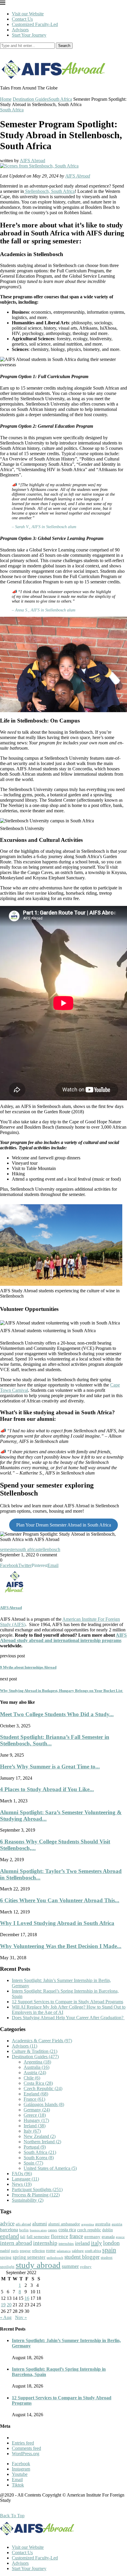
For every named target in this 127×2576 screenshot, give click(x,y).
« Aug (6, 2317)
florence (60, 2236)
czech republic (89, 2230)
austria (117, 2224)
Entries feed (23, 2443)
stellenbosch (49, 1549)
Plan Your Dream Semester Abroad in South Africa (64, 1525)
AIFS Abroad (32, 161)
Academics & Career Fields (42, 2041)
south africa (27, 1549)
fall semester (38, 2236)
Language (25, 2179)
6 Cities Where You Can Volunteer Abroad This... (60, 1900)
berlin (24, 2230)
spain (109, 2250)
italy (96, 2243)
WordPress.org (26, 2454)
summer (70, 2266)
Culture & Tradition (35, 2051)
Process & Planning (36, 2195)
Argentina (37, 2062)
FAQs (22, 2174)
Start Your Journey (29, 35)
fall (23, 2237)
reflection (38, 2251)
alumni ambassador (64, 2224)
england (9, 2236)
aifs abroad (23, 2224)
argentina (88, 2224)
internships (66, 2244)
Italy (32, 2131)
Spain (33, 2163)
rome (51, 2250)
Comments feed (26, 2448)
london (111, 2243)
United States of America (50, 2168)
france (76, 2236)
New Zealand (40, 2136)
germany (92, 2237)
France (34, 2099)
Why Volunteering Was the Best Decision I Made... (61, 1946)
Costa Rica (38, 2083)
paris (15, 2251)
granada (108, 2237)
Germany (37, 2110)
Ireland (35, 2126)
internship (45, 2243)
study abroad (38, 2265)
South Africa (60, 99)
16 (27, 2298)
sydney (86, 2267)
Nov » (21, 2317)
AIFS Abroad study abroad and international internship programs (63, 1638)
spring (6, 2257)
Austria (35, 2073)
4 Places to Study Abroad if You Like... (47, 1789)
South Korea (39, 2158)
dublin (108, 2230)
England (36, 2094)
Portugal (35, 2147)
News (22, 2184)
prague (25, 2251)
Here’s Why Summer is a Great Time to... (50, 1767)
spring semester (29, 2257)
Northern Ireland (42, 2142)
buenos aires (38, 2230)
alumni (40, 2224)
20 (9, 2305)
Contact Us (22, 19)
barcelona (9, 2230)
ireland (82, 2243)
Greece (35, 2115)
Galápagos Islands (44, 2104)
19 (3, 2305)
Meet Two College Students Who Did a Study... (57, 1714)
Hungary (36, 2120)
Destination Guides (31, 99)
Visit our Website (28, 14)
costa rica (67, 2230)
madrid (5, 2251)
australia (103, 2224)
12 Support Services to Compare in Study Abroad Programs (67, 2002)
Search (64, 46)
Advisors (20, 30)
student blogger (82, 2257)
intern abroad (16, 2243)
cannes (53, 2230)
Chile (32, 2078)
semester (8, 1549)
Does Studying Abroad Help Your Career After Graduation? (68, 2018)
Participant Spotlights (37, 2189)
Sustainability (28, 2200)
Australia (36, 2067)
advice (7, 2223)
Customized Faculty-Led (35, 24)
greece (120, 2237)
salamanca (64, 2251)
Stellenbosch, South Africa (49, 191)
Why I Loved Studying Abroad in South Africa (57, 1923)
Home (6, 99)
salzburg (78, 2251)
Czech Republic (43, 2088)
